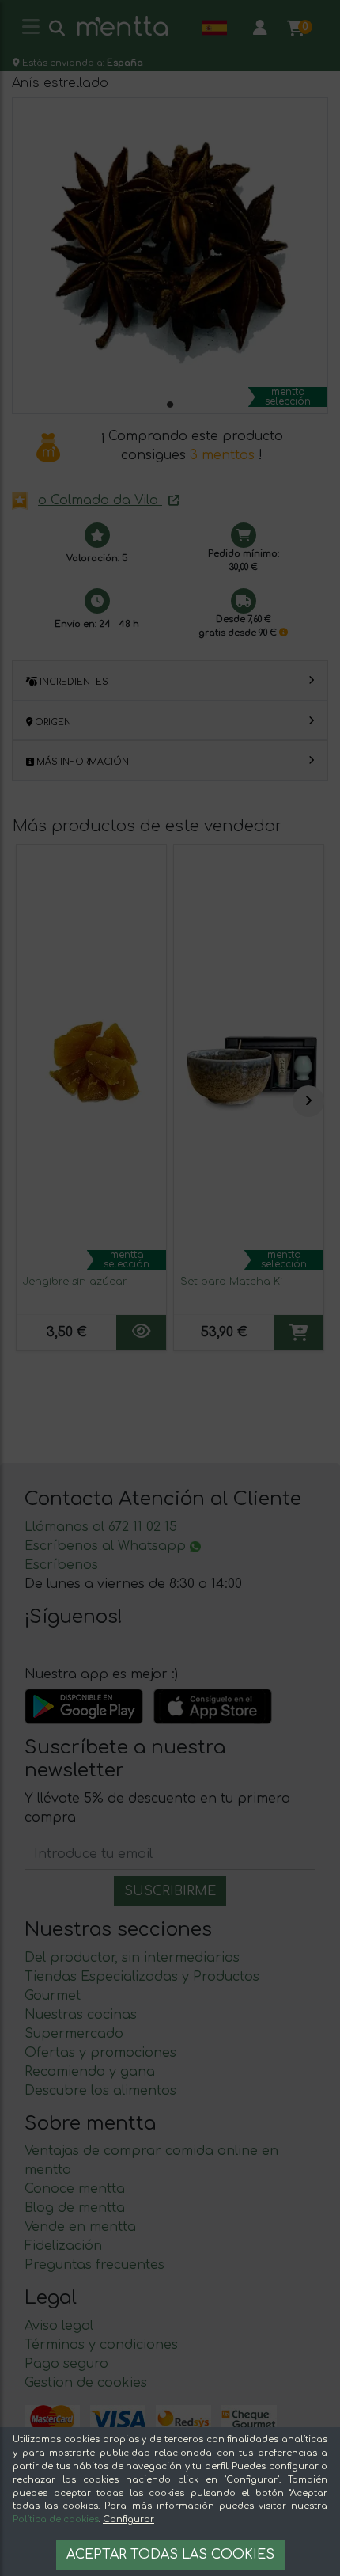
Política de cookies (56, 2519)
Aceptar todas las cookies (170, 2555)
